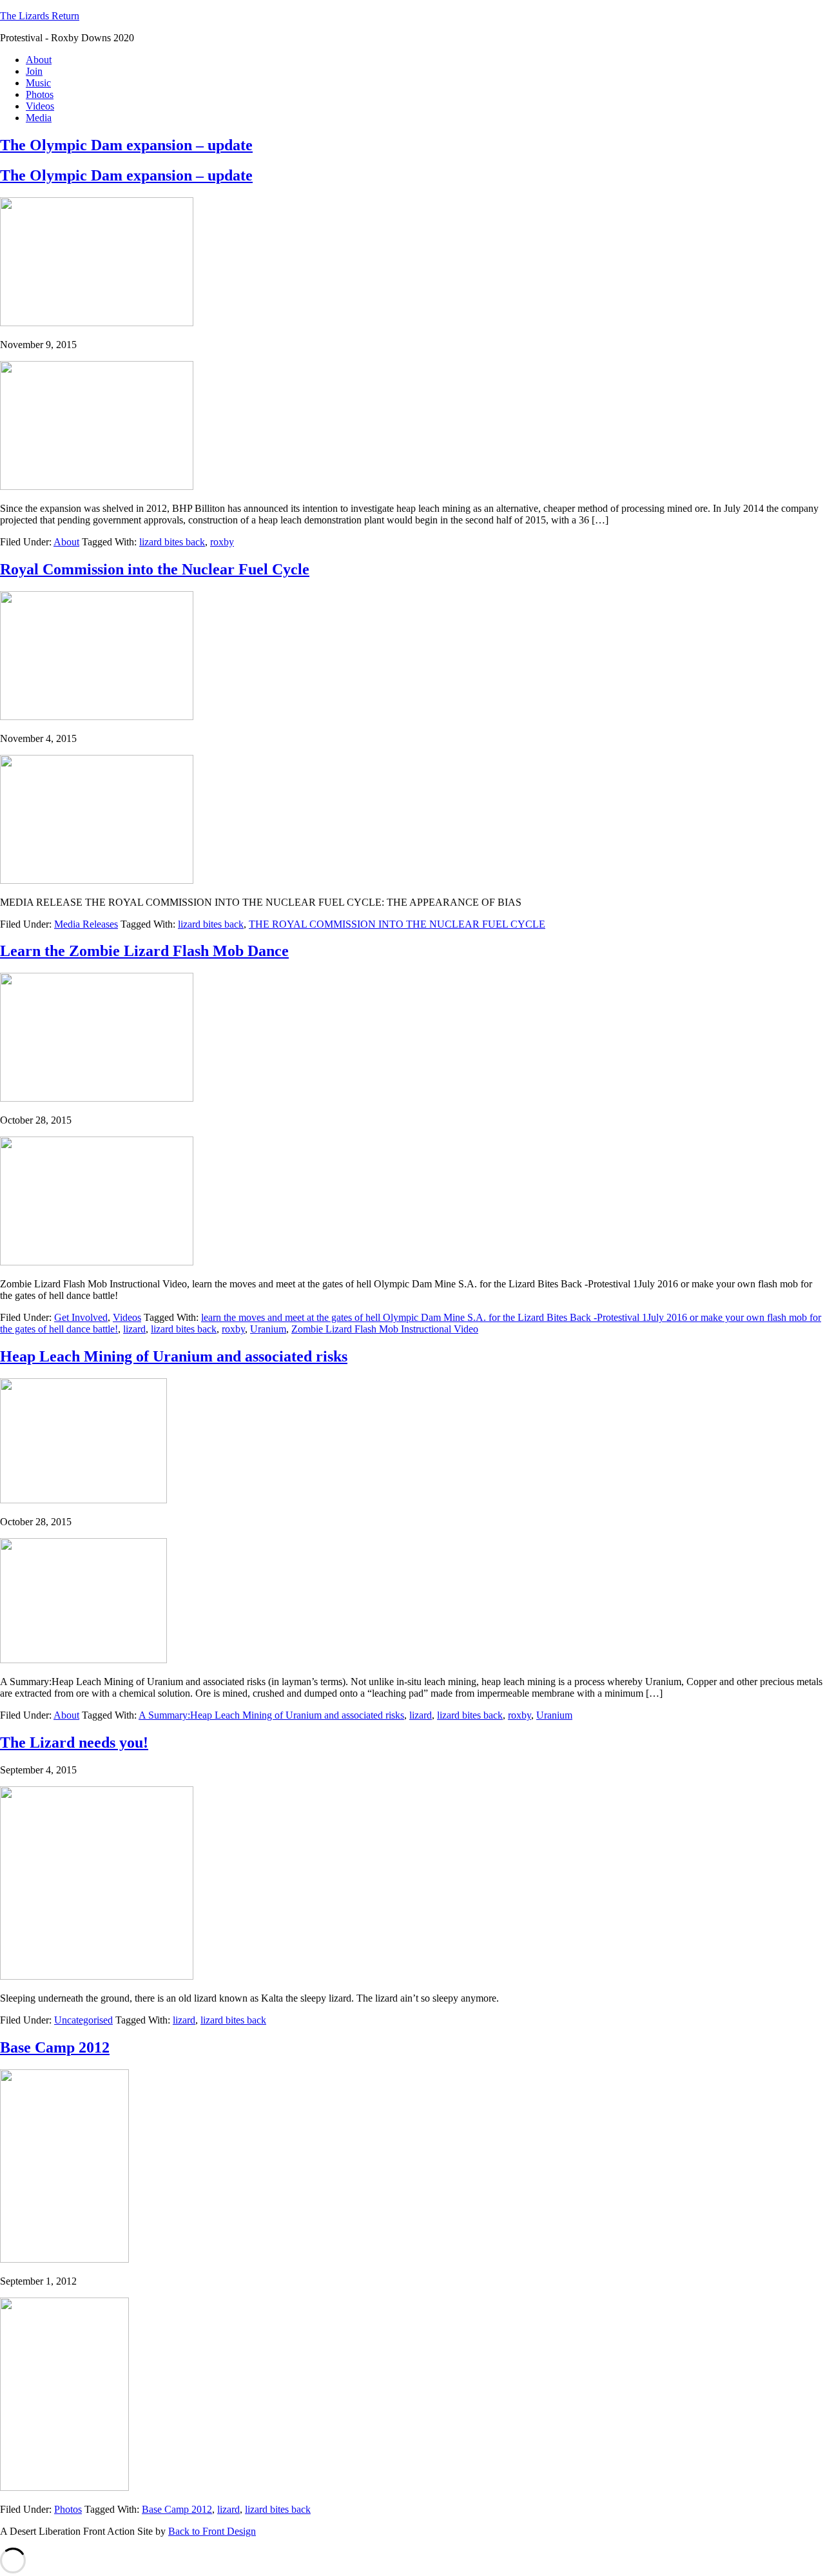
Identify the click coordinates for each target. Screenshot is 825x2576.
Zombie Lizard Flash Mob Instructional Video (385, 1329)
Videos (127, 1317)
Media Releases (86, 924)
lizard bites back (172, 542)
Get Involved (81, 1317)
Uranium (268, 1329)
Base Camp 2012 (177, 2509)
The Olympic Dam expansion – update (126, 145)
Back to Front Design (212, 2531)
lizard (134, 1329)
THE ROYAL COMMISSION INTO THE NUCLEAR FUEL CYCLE (397, 924)
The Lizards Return (40, 16)
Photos (68, 2509)
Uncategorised (83, 2020)
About (66, 542)
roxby (222, 542)
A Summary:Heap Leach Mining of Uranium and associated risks (271, 1715)
